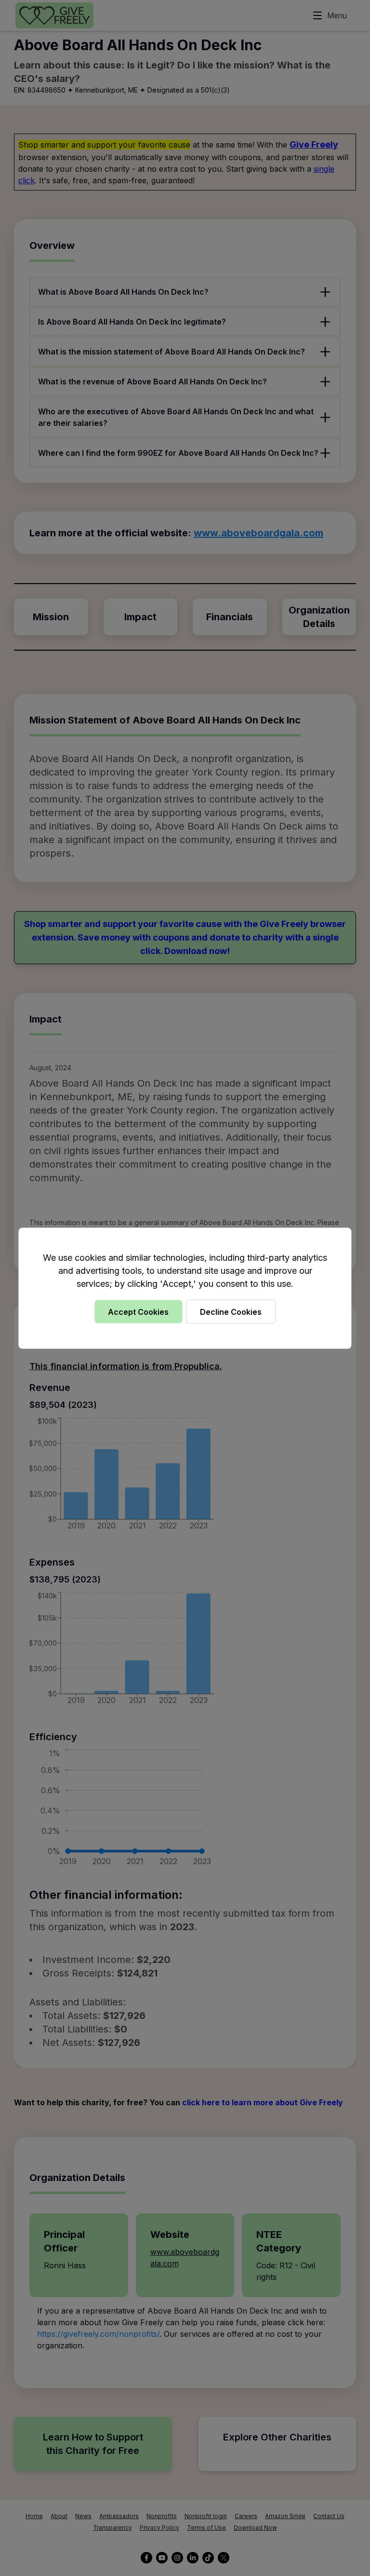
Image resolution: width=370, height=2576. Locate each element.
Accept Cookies (138, 1311)
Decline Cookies (231, 1311)
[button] (185, 1288)
